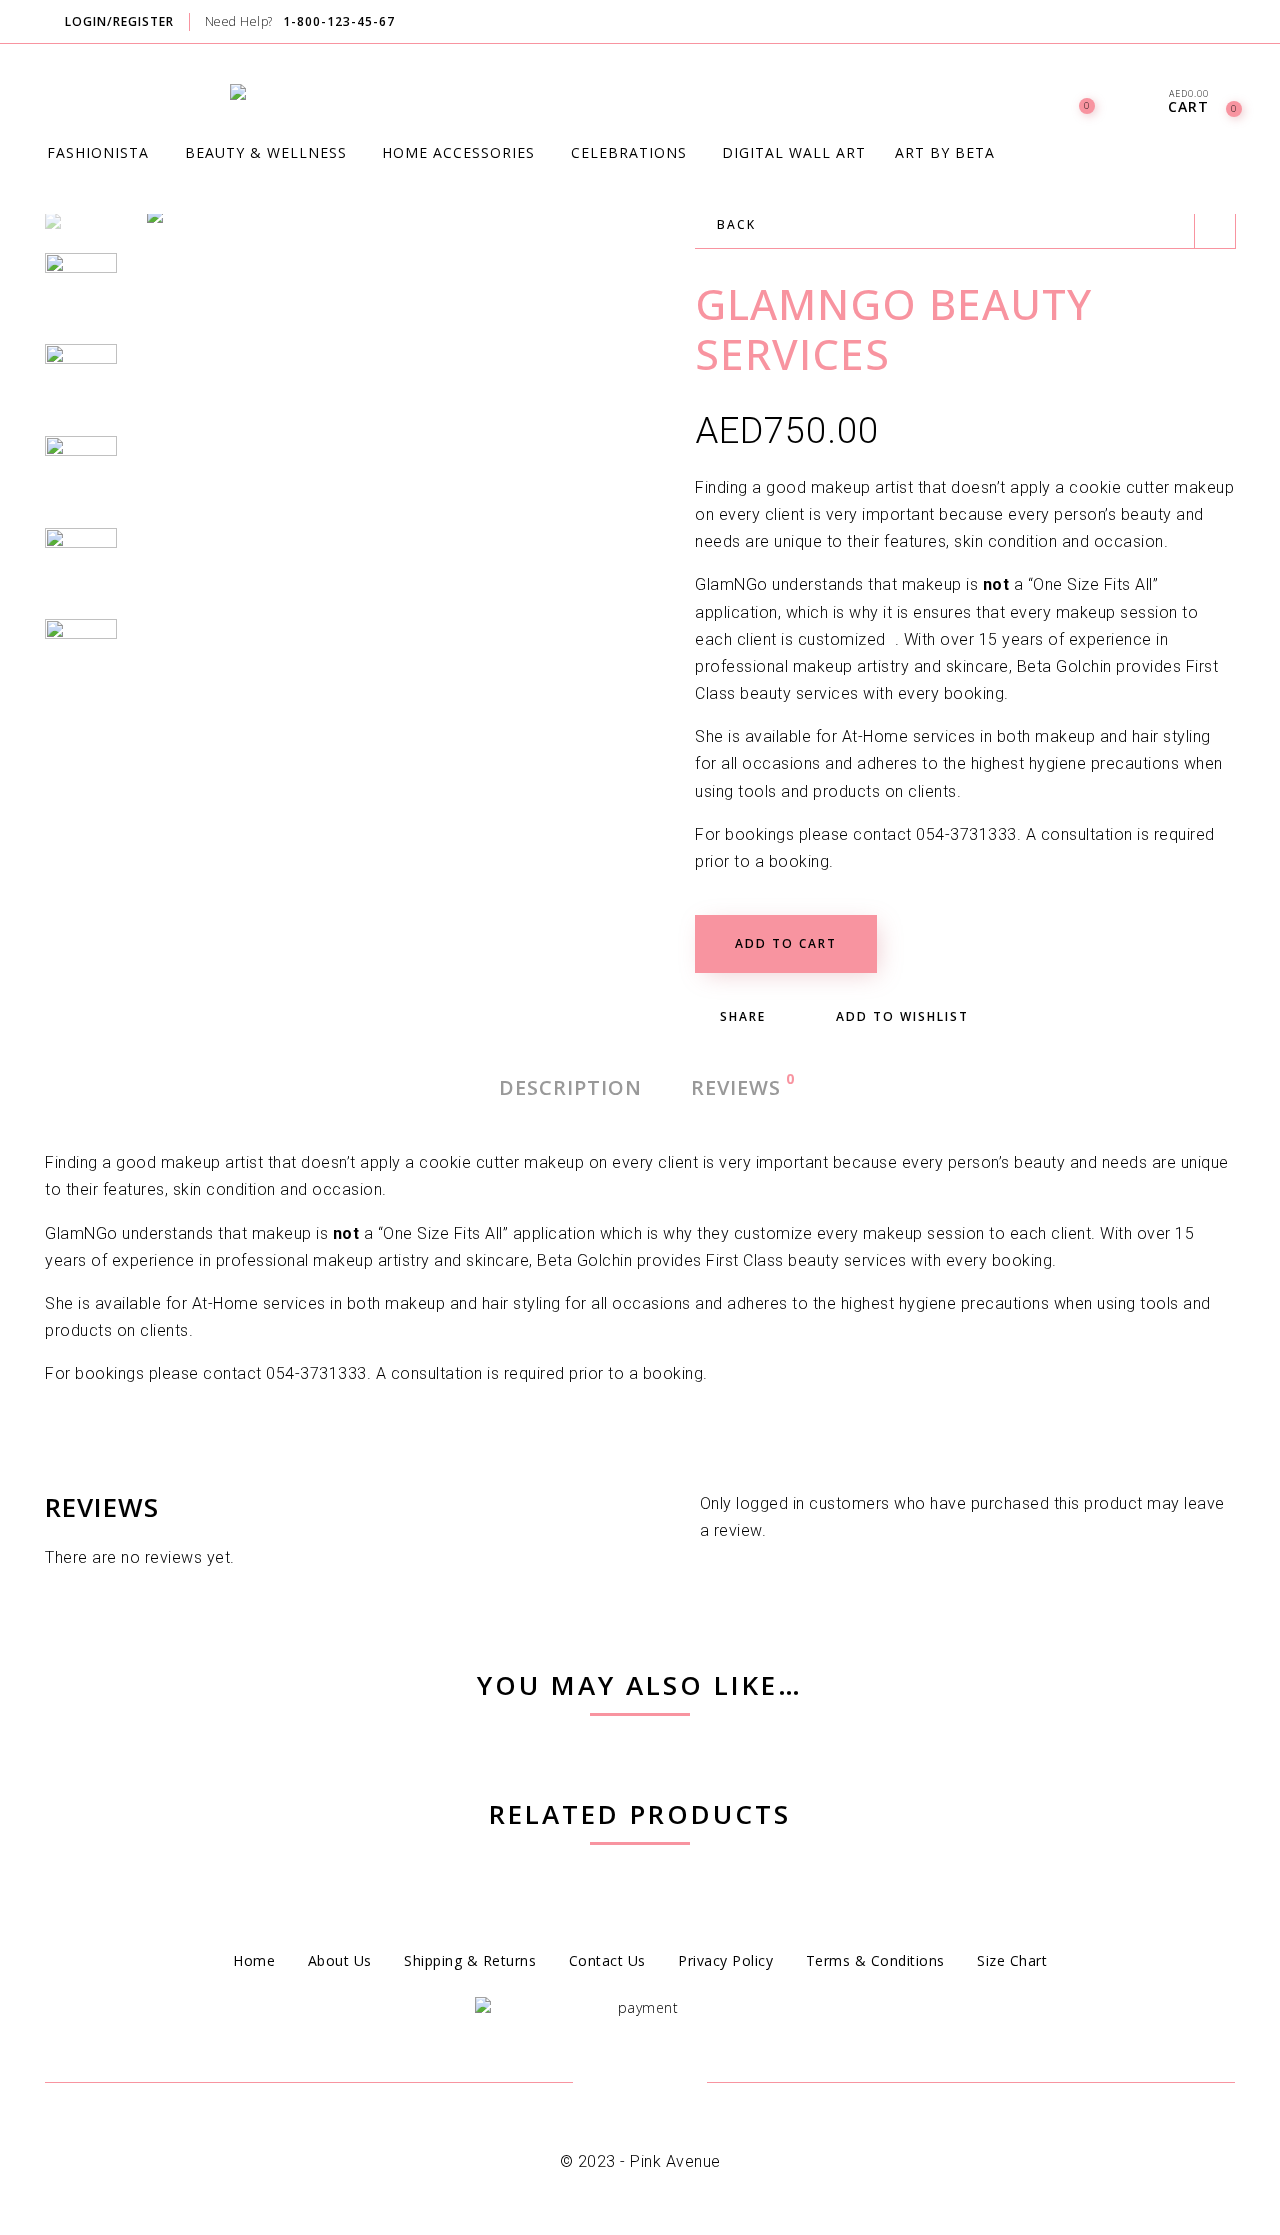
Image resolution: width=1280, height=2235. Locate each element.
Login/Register (119, 21)
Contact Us (607, 1960)
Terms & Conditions (875, 1960)
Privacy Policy (725, 1960)
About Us (340, 1960)
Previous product (1215, 228)
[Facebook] (1195, 23)
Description (570, 1087)
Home (254, 1960)
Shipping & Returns (470, 1960)
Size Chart (1012, 1960)
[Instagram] (1233, 23)
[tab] (570, 1088)
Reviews (737, 1086)
